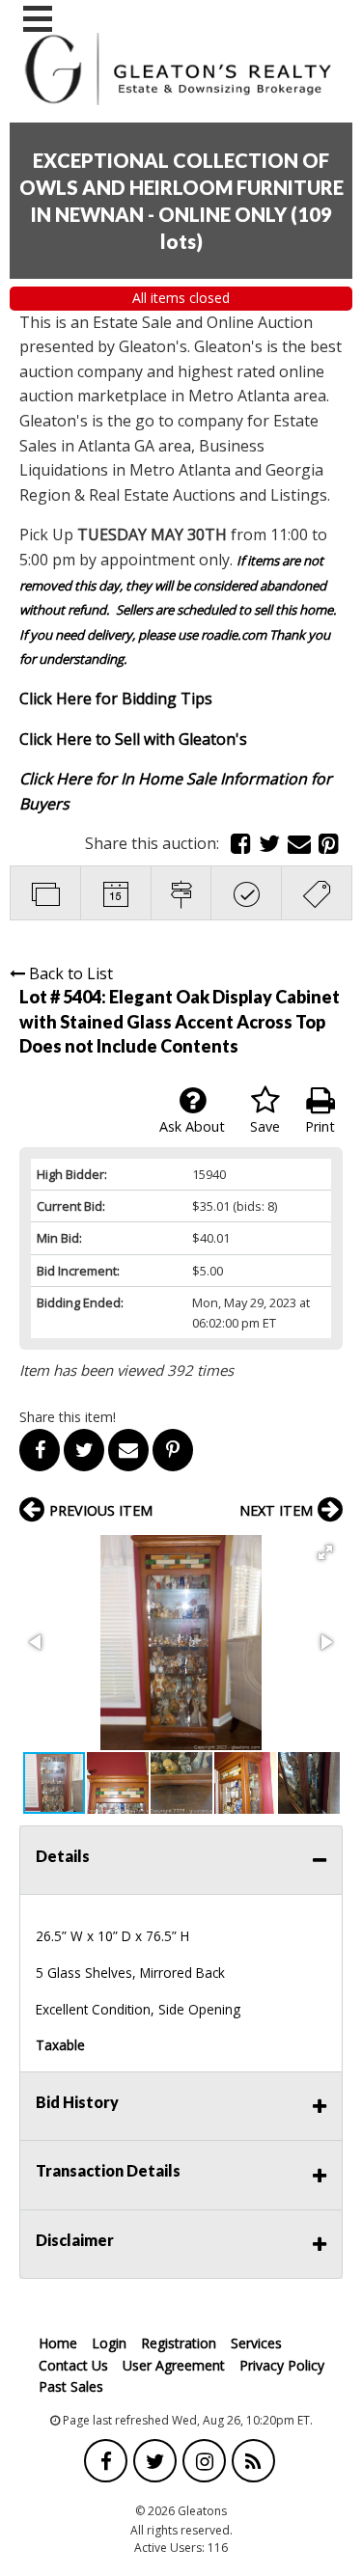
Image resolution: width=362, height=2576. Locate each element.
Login (109, 2343)
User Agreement (174, 2365)
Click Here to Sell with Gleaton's (133, 739)
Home (58, 2343)
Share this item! (68, 1417)
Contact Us (73, 2365)
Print (320, 1126)
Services (256, 2343)
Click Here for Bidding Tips (116, 699)
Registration (179, 2343)
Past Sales (71, 2386)
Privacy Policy (282, 2365)
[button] (325, 1552)
